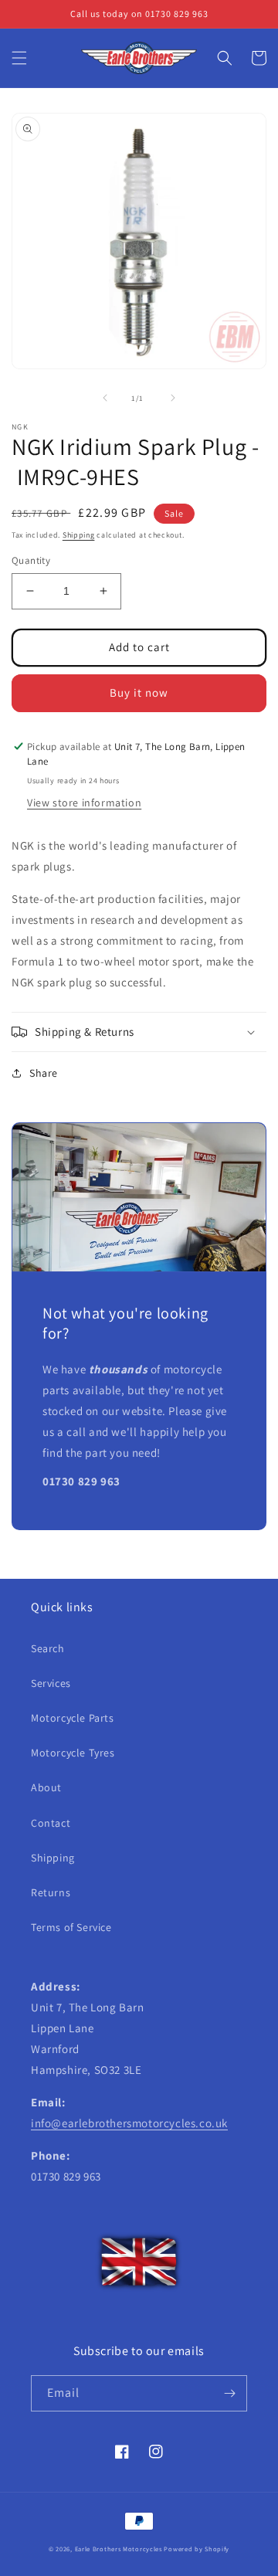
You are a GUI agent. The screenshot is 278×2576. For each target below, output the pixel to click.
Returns (51, 1892)
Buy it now (139, 692)
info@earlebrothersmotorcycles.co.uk (129, 2123)
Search (48, 1648)
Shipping (79, 535)
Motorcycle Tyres (73, 1753)
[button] (19, 58)
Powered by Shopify (197, 2549)
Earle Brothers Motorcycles (119, 2549)
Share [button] (44, 1073)
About (46, 1787)
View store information (84, 803)
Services (51, 1683)
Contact (51, 1823)
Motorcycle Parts (73, 1718)
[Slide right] (173, 398)
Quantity (31, 560)
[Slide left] (105, 398)
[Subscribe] (229, 2393)
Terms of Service (71, 1927)
